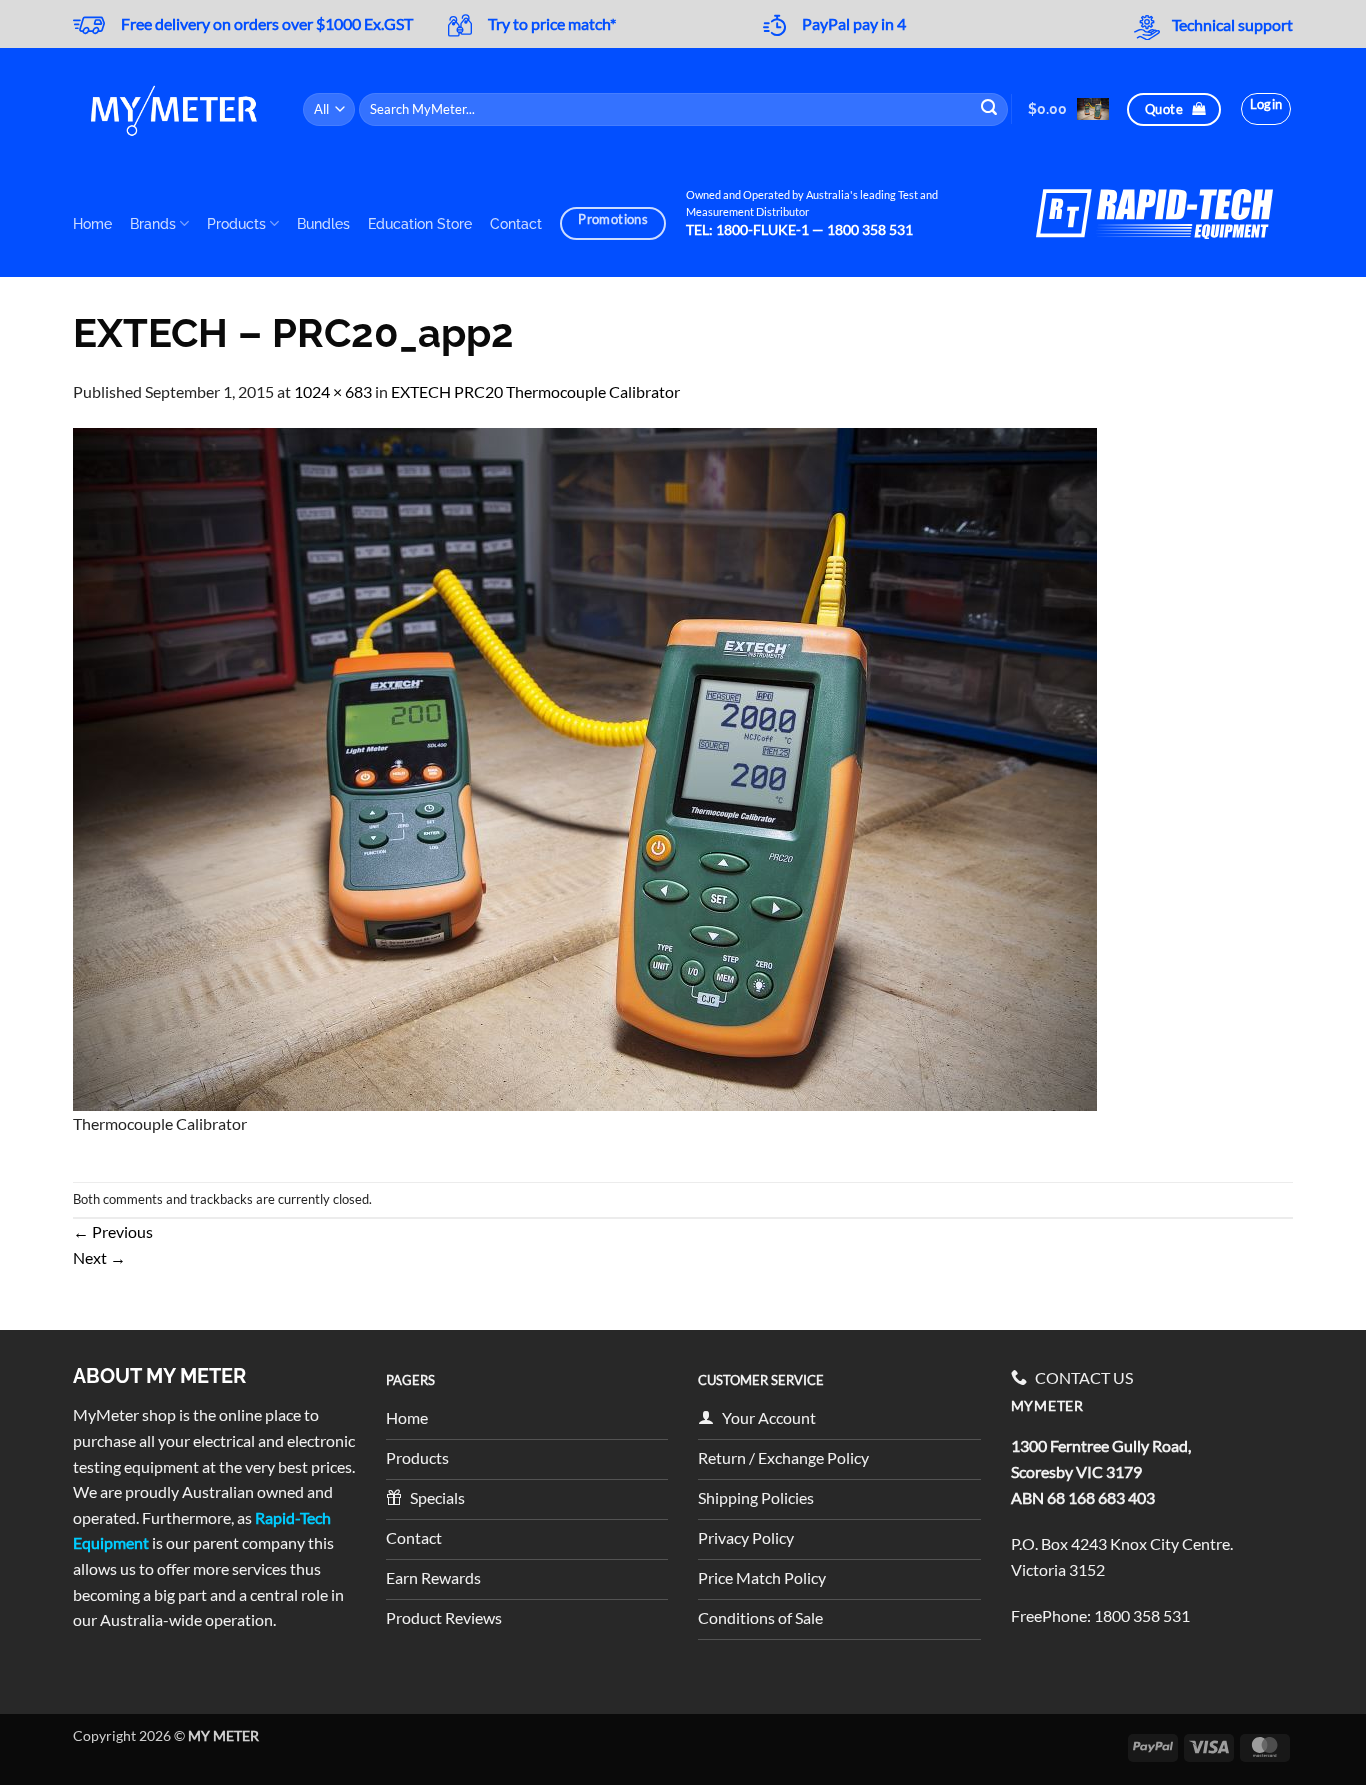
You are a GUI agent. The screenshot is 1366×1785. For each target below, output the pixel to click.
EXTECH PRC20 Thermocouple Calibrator (535, 391)
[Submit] (990, 109)
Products (236, 223)
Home (92, 223)
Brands (153, 223)
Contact (516, 223)
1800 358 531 (1142, 1615)
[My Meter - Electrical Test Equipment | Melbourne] (173, 109)
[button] (1068, 108)
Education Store (420, 223)
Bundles (323, 223)
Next (99, 1257)
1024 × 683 (333, 391)
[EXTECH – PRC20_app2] (585, 767)
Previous (113, 1231)
